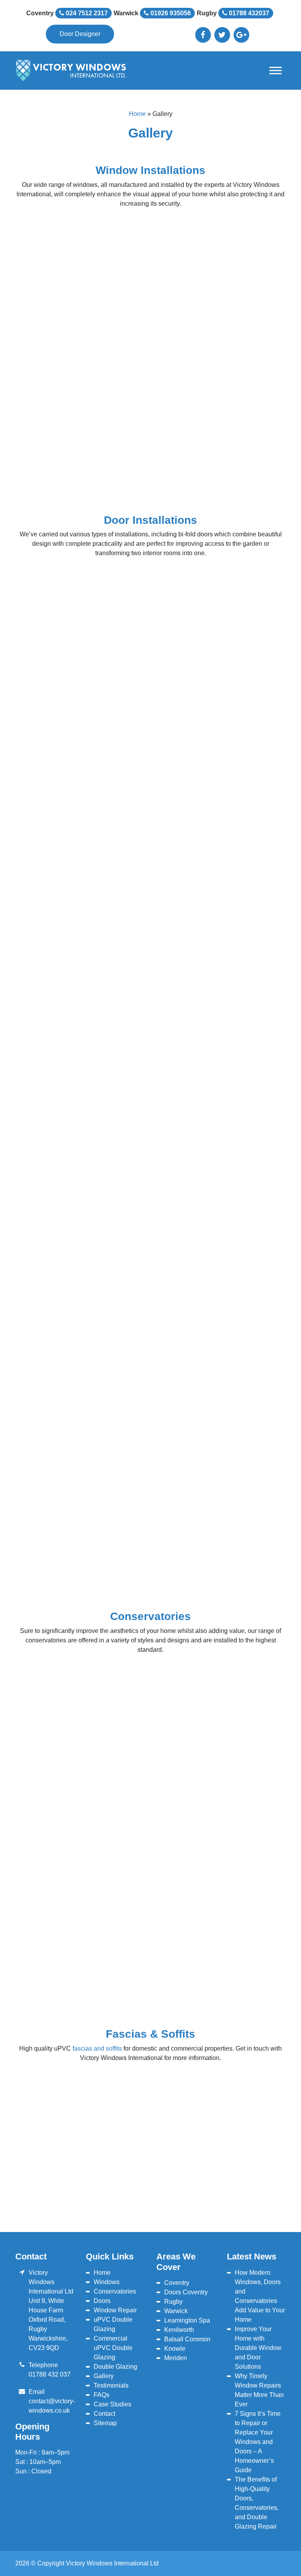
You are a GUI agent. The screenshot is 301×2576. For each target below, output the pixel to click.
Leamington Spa (187, 2320)
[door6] (238, 1479)
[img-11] (149, 450)
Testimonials (111, 2385)
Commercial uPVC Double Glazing (113, 2348)
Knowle (175, 2349)
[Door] (238, 1343)
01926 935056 (170, 13)
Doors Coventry (186, 2292)
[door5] (149, 1479)
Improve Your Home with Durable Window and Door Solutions (258, 2348)
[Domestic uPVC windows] (238, 1071)
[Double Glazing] (238, 1693)
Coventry (177, 2283)
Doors (102, 2301)
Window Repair (115, 2310)
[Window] (238, 382)
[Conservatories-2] (238, 1896)
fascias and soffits (97, 2048)
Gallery (104, 2376)
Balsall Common (187, 2339)
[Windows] (60, 247)
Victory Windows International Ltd (112, 2563)
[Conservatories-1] (149, 1896)
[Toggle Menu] (276, 71)
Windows (107, 2282)
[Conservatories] (60, 1693)
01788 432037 (248, 13)
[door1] (60, 1411)
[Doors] (60, 1139)
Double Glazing (115, 2367)
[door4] (60, 1479)
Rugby (173, 2302)
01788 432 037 (50, 2374)
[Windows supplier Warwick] (60, 382)
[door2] (149, 1411)
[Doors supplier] (60, 1071)
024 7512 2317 (86, 13)
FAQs (102, 2395)
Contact (104, 2414)
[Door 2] (149, 1343)
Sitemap (105, 2423)
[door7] (60, 1547)
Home (137, 114)
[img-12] (238, 450)
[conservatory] (60, 1896)
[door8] (60, 1964)
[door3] (238, 1411)
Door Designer (80, 34)
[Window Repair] (149, 382)
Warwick (176, 2311)
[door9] (60, 450)
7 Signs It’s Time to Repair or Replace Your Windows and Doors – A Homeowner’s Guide (258, 2442)
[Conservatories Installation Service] (238, 1004)
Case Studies (112, 2404)
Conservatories (115, 2291)
